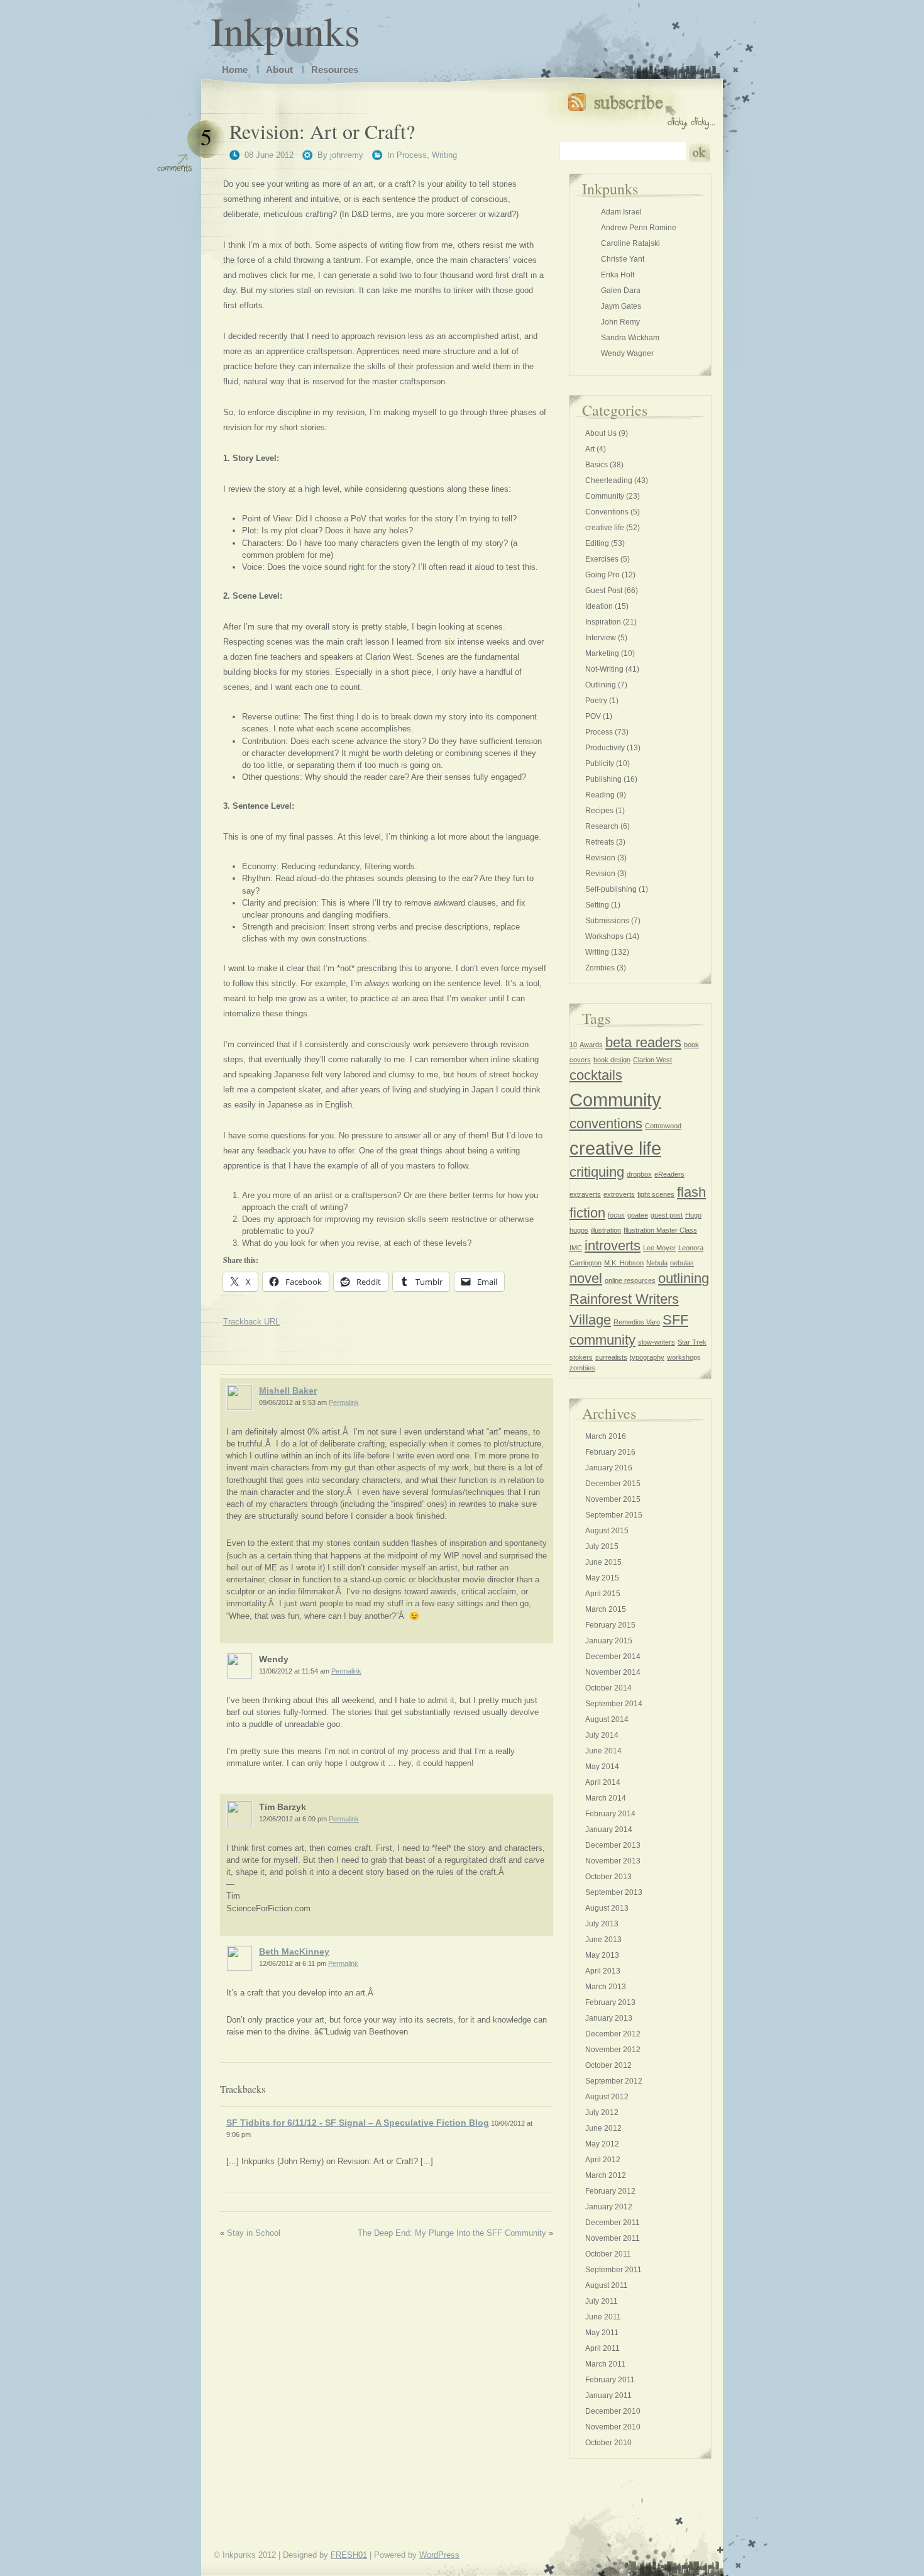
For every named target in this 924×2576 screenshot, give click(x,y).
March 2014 (606, 1798)
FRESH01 (349, 2555)
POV (593, 716)
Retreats (600, 842)
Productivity (605, 748)
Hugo (693, 1215)
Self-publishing (611, 889)
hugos (579, 1230)
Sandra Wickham (630, 338)
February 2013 (610, 2002)
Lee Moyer (659, 1248)
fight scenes (656, 1194)
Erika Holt (618, 275)
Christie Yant (623, 259)
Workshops (604, 936)
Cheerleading (609, 480)
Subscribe (641, 108)
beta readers (643, 1042)
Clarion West (652, 1060)
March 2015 (606, 1609)
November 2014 (613, 1672)
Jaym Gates (621, 306)
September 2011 (613, 2270)
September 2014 (614, 1704)
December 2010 (613, 2411)
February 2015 (610, 1625)
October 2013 (608, 1877)
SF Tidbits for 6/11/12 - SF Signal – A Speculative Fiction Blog (358, 2123)
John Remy (620, 322)
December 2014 (613, 1657)
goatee (638, 1215)
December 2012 (613, 2034)
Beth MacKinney (294, 1951)
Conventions (607, 512)
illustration (606, 1230)
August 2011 (607, 2285)
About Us (601, 433)
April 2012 (603, 2160)
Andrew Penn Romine (639, 228)
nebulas (682, 1263)
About (279, 69)
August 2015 (607, 1531)
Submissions (607, 921)
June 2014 (603, 1751)
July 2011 (602, 2301)
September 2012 (614, 2081)
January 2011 (608, 2396)
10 (573, 1045)
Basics (597, 465)
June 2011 (603, 2317)
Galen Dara (621, 291)
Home (235, 69)
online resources (630, 1280)
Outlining (601, 685)
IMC (576, 1248)
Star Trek (692, 1342)
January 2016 (609, 1468)
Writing (444, 155)
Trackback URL (251, 1322)
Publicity (600, 763)
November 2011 (613, 2238)
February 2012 (610, 2191)
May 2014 (602, 1767)
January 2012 (609, 2207)
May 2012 (602, 2144)
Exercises (602, 559)
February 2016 (610, 1452)
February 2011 (610, 2380)
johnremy (347, 155)
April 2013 (603, 1971)
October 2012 (608, 2065)
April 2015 (603, 1594)
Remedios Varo (637, 1322)
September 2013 (614, 1892)
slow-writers (657, 1342)
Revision (600, 858)
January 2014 (609, 1829)
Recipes (599, 811)
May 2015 (602, 1578)
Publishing (603, 779)
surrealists (611, 1357)
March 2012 (606, 2175)
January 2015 (609, 1641)
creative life (605, 528)
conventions (606, 1124)
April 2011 (602, 2348)
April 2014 (603, 1782)
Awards (591, 1045)
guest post (667, 1215)
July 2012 (602, 2112)
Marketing (602, 653)
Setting (597, 905)
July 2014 (602, 1735)
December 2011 (613, 2223)
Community (605, 496)
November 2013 (613, 1861)
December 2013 (613, 1845)
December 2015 (613, 1484)
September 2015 (614, 1515)
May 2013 (602, 1955)
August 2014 (607, 1719)
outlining (684, 1278)
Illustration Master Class (660, 1230)
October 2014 (608, 1688)
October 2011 (608, 2254)
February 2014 (610, 1814)
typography (647, 1357)
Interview (601, 638)
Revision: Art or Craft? (322, 131)
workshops (684, 1357)
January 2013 (609, 2018)
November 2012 (613, 2050)
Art (590, 449)
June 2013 (603, 1940)
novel (586, 1278)
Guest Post (604, 591)
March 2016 (606, 1436)
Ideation (599, 606)
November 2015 (613, 1499)
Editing (597, 543)
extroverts (619, 1194)
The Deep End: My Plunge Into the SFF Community (452, 2233)
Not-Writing (604, 669)
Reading (600, 795)
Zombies (600, 968)
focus (616, 1215)
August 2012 (607, 2097)
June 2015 (603, 1562)
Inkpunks (285, 30)
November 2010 (613, 2427)
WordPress (439, 2555)
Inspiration (603, 622)
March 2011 (605, 2364)
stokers (581, 1357)
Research (602, 826)
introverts (613, 1246)
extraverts (585, 1194)
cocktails (596, 1075)
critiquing (597, 1172)
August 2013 (607, 1908)
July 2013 (602, 1924)
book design (612, 1060)
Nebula (657, 1263)
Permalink (344, 1402)
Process (412, 155)
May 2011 (602, 2333)
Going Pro (602, 575)
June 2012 (603, 2128)
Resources (335, 69)
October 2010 (608, 2443)
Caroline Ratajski (630, 243)
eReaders (669, 1174)
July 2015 (602, 1546)
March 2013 (606, 1987)
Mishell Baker (288, 1391)
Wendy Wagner (627, 353)
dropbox (639, 1174)
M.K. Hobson (624, 1263)
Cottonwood (663, 1126)
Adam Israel (621, 212)
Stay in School (254, 2233)
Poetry (596, 701)
